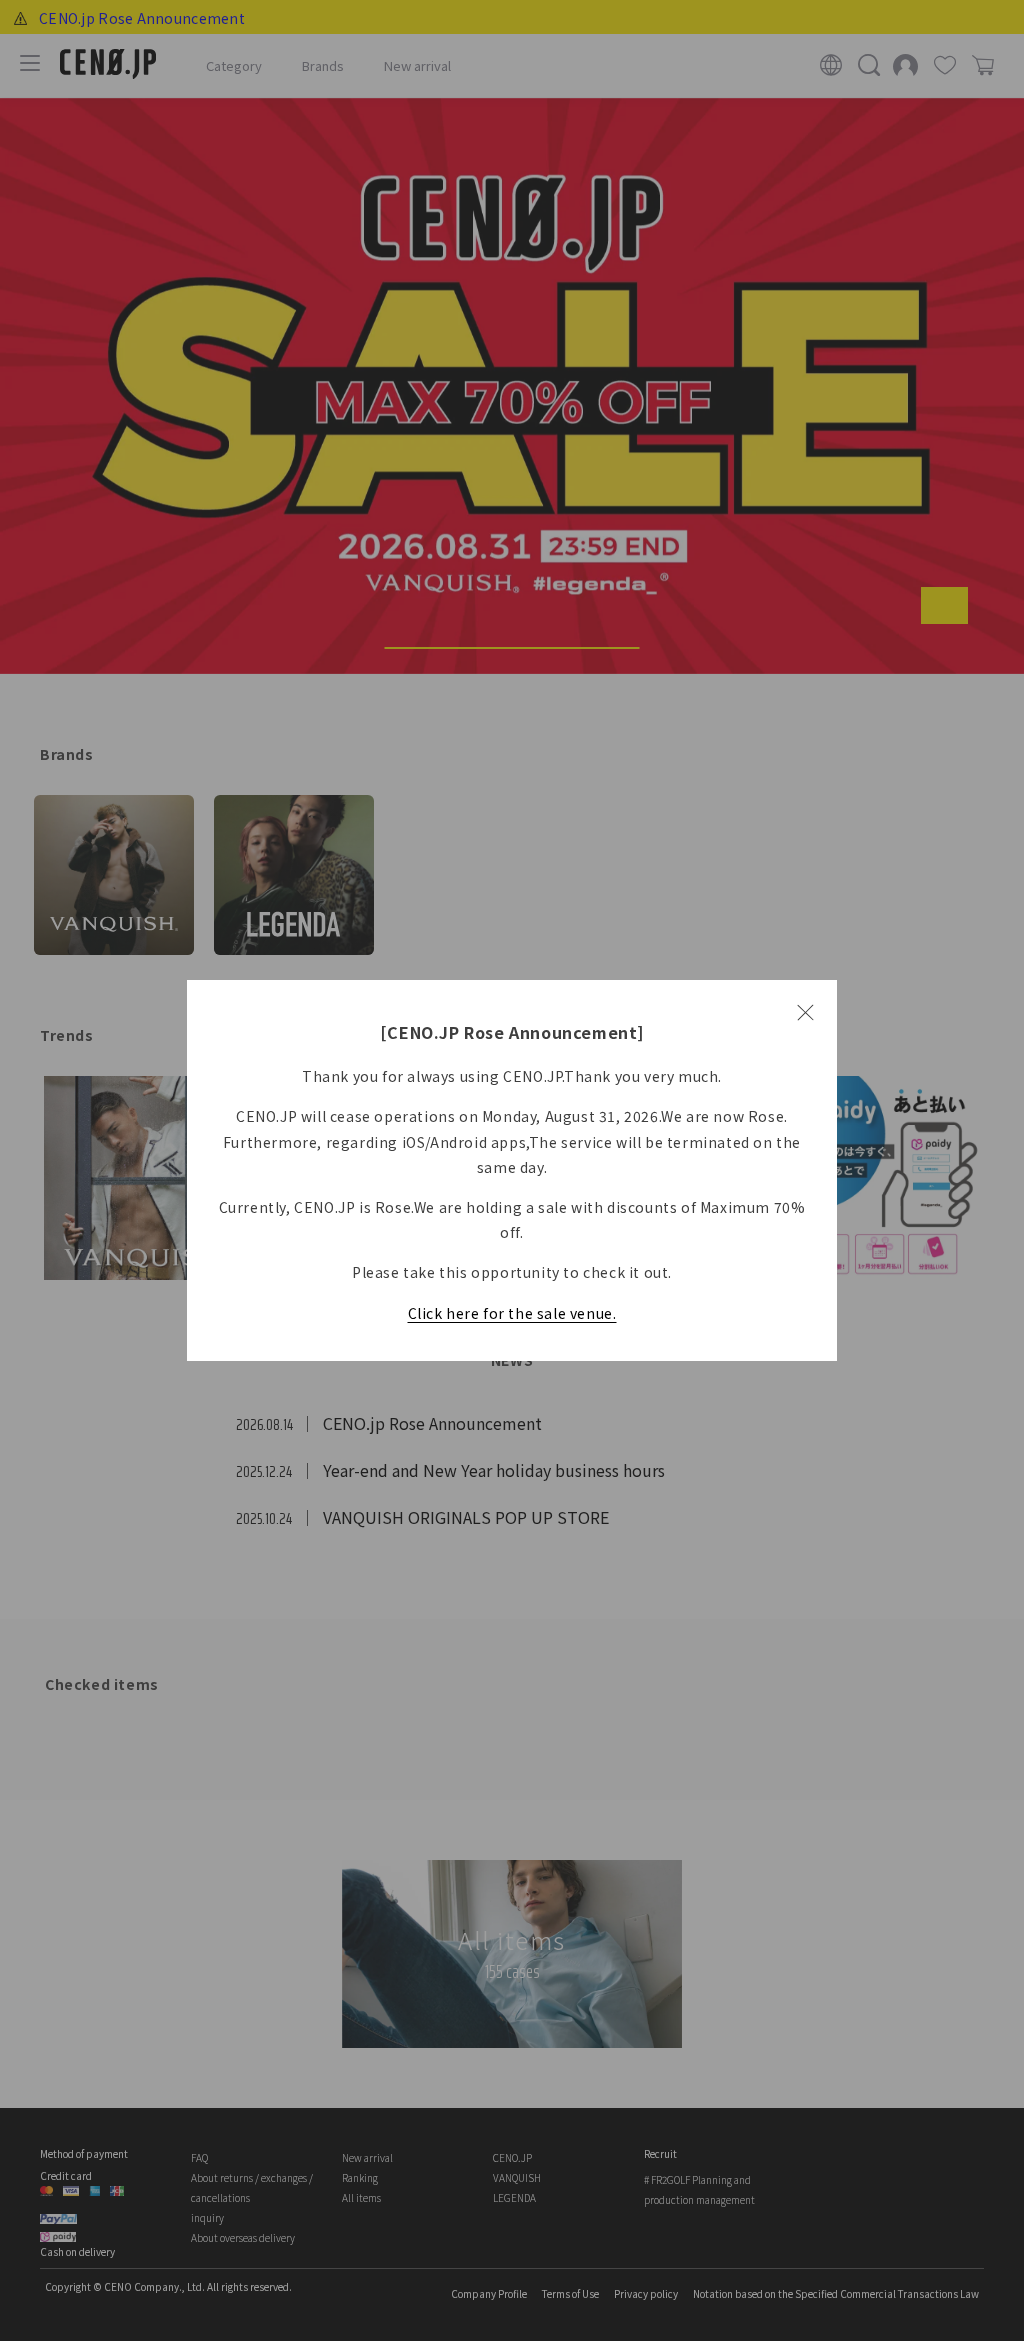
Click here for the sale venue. (512, 1313)
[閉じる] (805, 1012)
